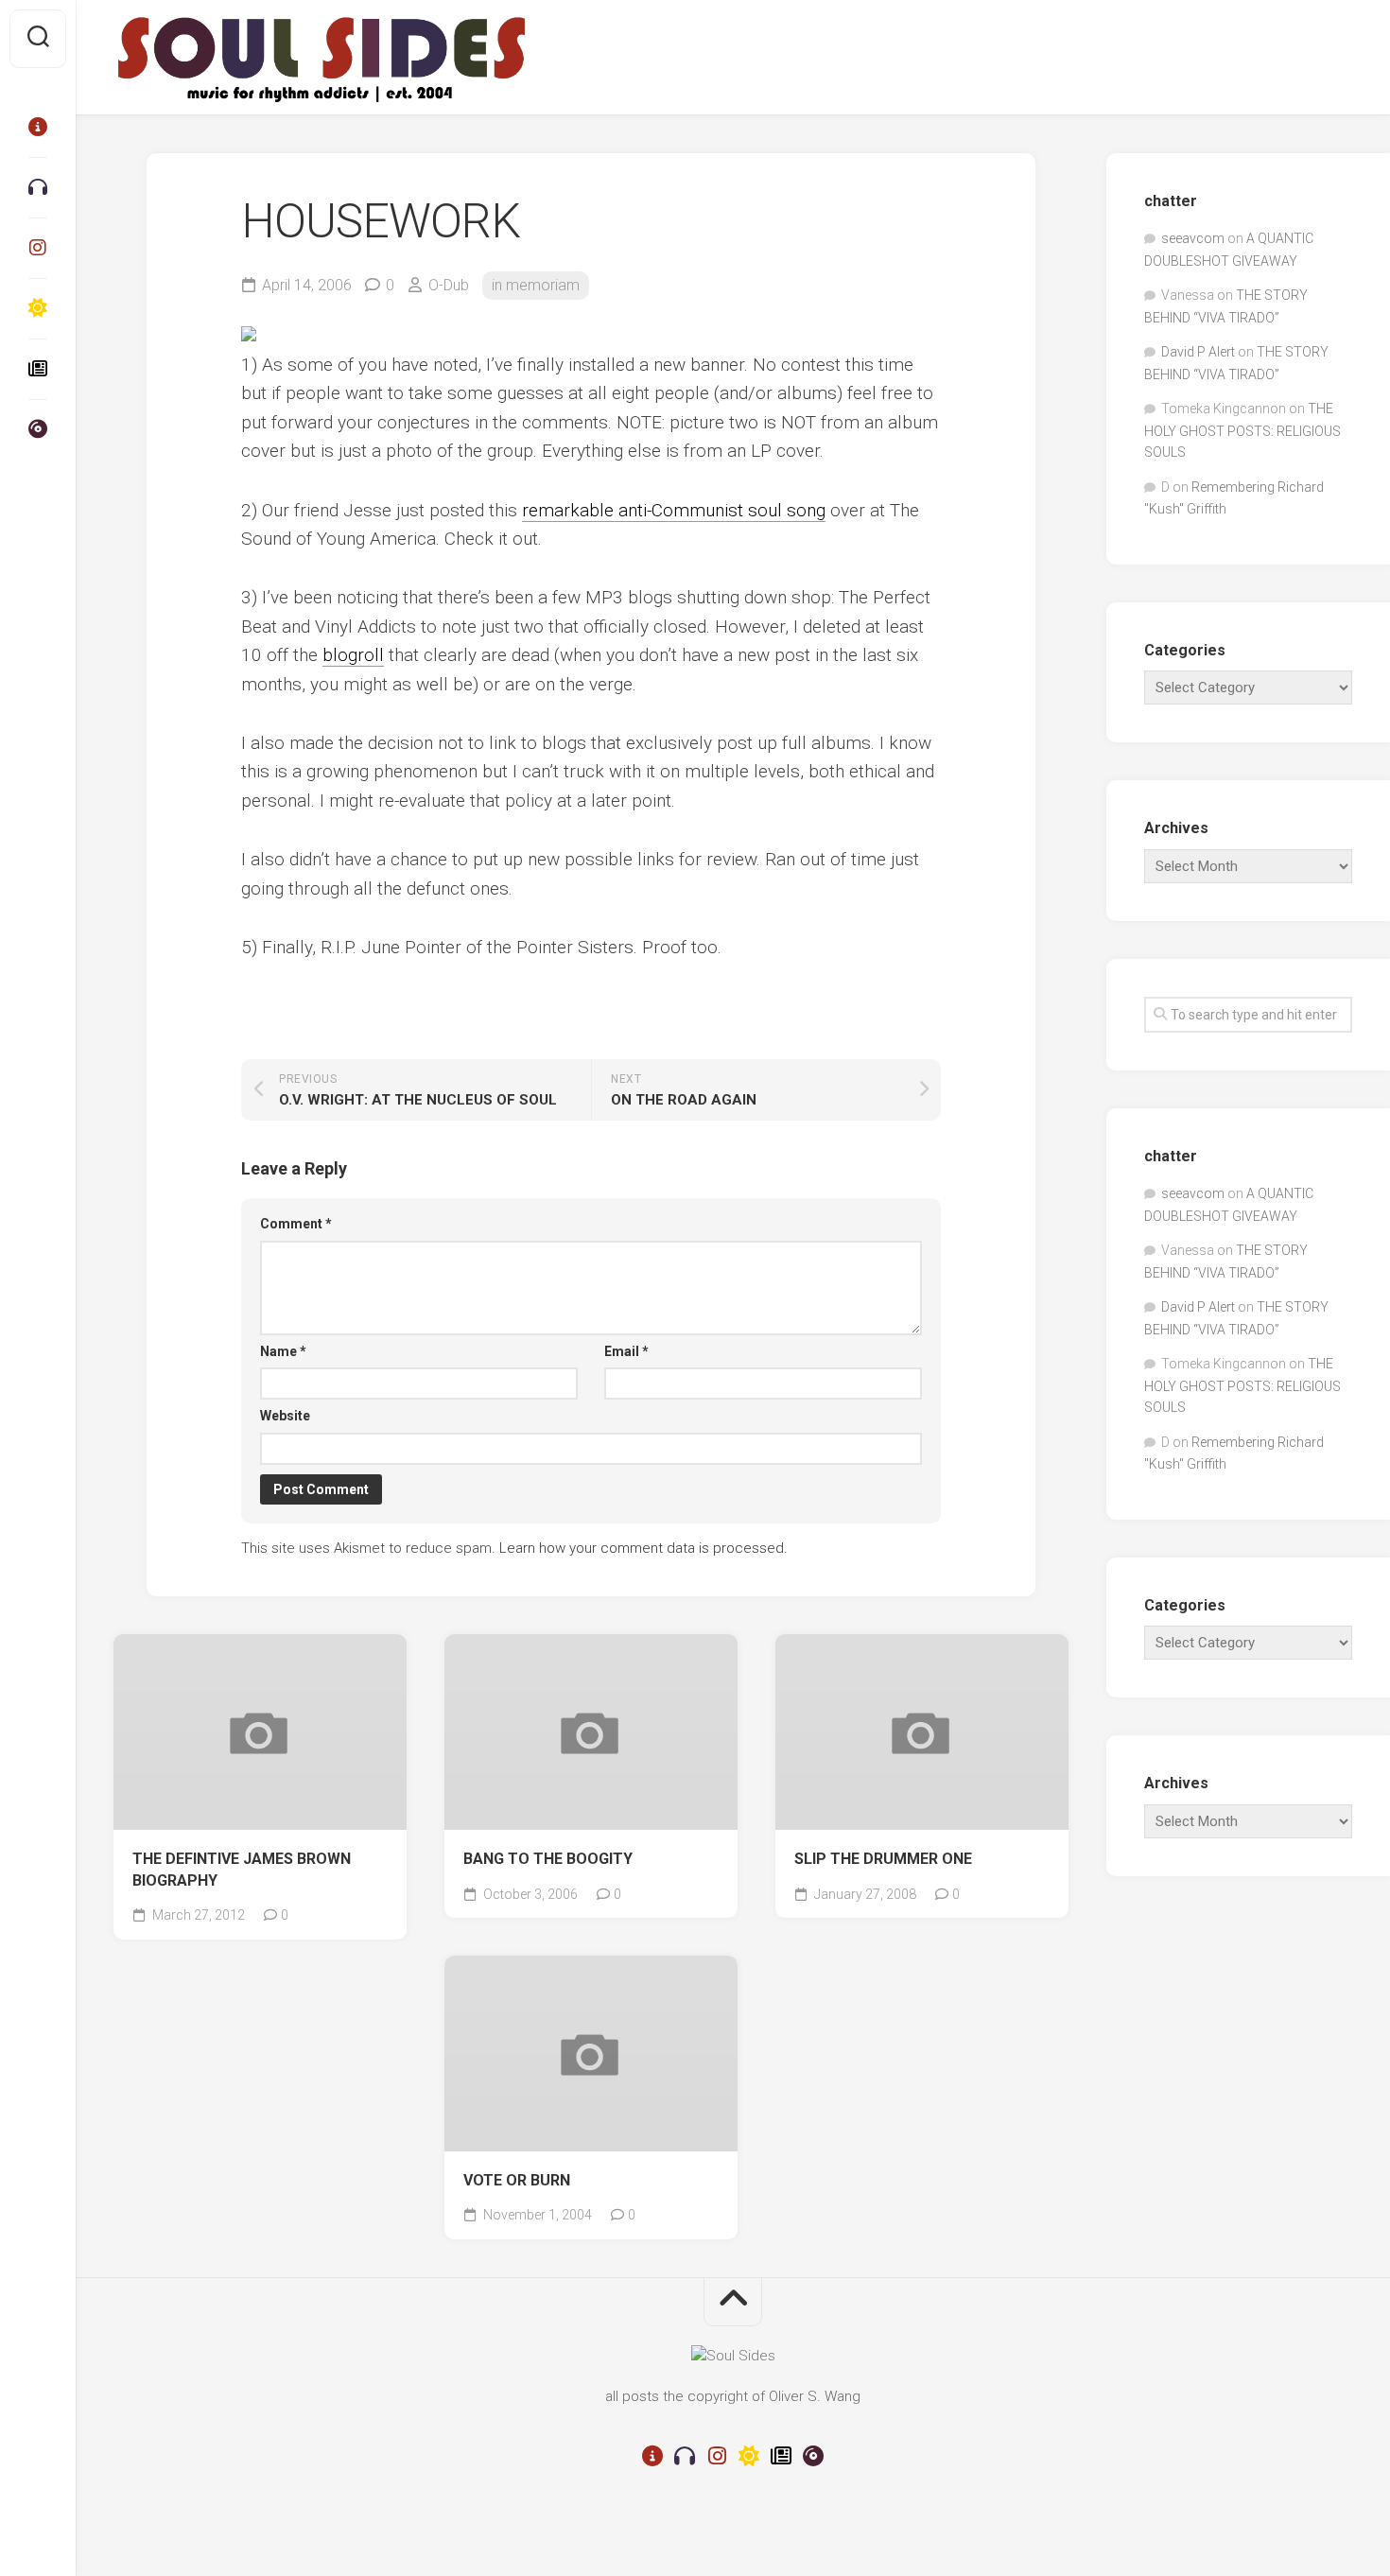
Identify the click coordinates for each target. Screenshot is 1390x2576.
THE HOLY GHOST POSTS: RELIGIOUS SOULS (1242, 430)
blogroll (353, 655)
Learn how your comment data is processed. (643, 1548)
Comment (296, 1224)
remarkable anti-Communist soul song (674, 510)
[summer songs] (38, 308)
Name (283, 1351)
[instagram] (38, 248)
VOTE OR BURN (517, 2180)
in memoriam (536, 285)
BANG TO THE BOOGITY (548, 1859)
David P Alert (1198, 352)
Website (285, 1416)
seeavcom (1193, 238)
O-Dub (449, 285)
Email (626, 1351)
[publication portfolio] (38, 369)
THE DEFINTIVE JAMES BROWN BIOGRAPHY (242, 1870)
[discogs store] (38, 429)
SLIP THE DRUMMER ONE (883, 1859)
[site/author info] (38, 127)
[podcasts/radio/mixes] (38, 187)
